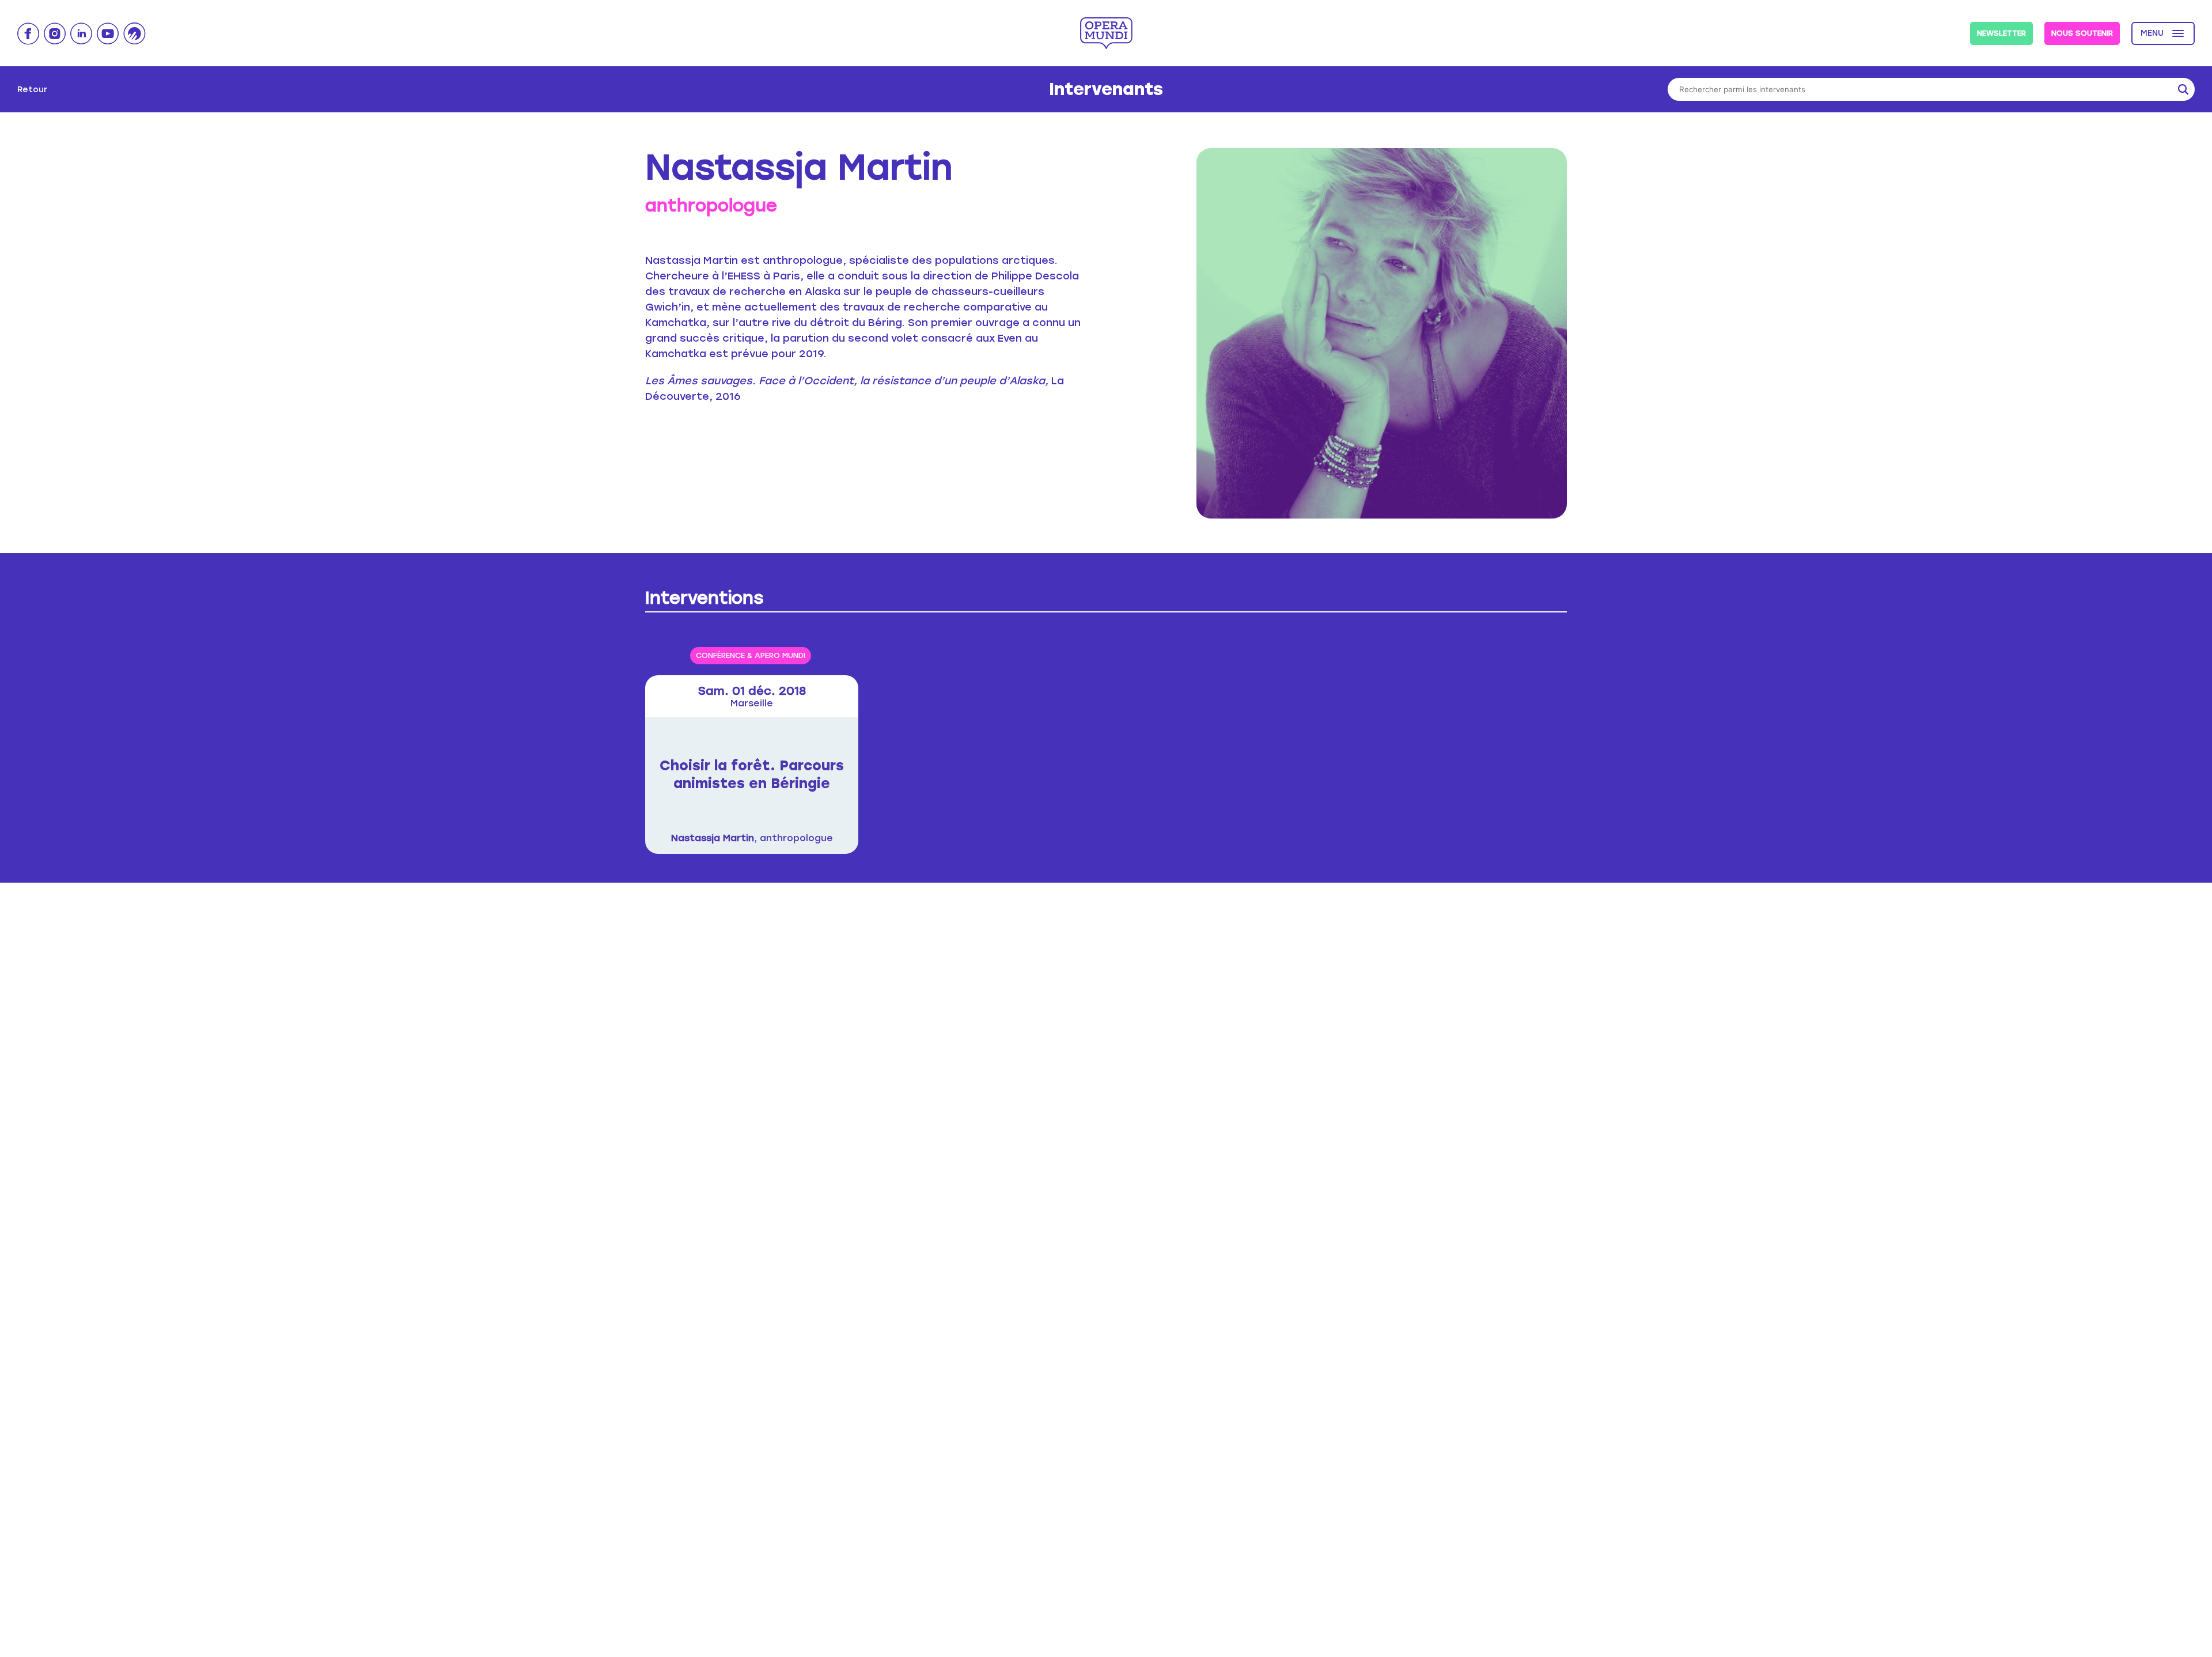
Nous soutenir (2082, 33)
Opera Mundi (1106, 33)
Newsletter (2001, 33)
